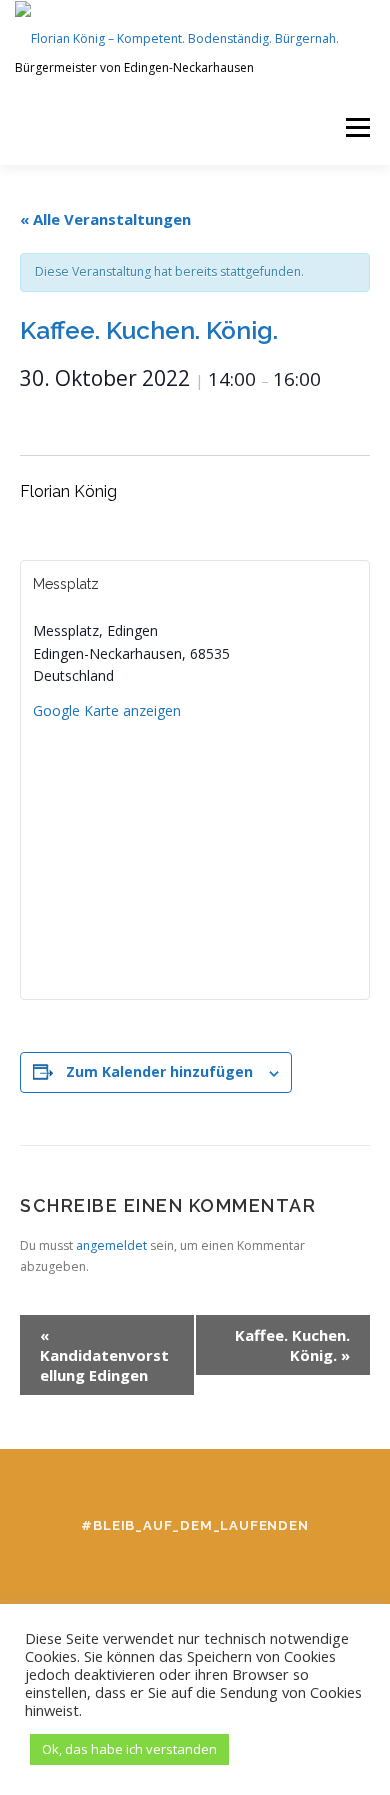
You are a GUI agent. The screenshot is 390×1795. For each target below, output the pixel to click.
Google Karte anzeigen (107, 710)
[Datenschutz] (307, 1569)
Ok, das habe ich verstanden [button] (129, 1749)
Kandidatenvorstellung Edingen (104, 1355)
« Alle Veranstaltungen (105, 219)
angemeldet (111, 1245)
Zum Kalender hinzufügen (159, 1071)
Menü (356, 127)
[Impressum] (251, 1569)
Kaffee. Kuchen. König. (292, 1345)
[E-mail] (195, 1569)
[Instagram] (139, 1569)
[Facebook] (83, 1569)
